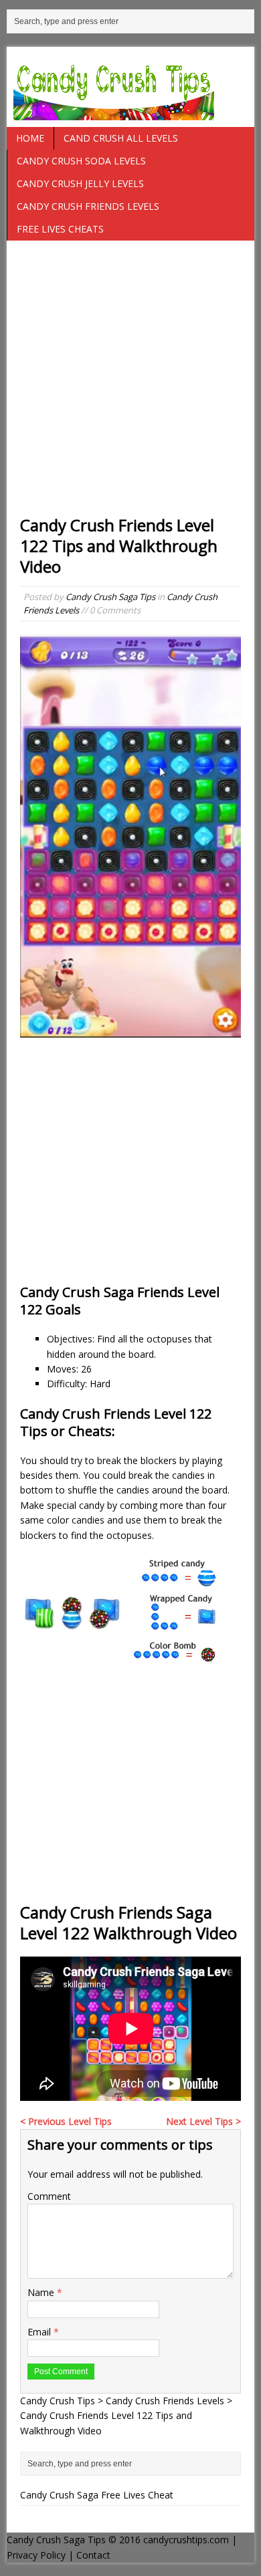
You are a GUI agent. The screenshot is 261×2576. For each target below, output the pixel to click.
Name (42, 2292)
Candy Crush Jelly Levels (80, 183)
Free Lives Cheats (60, 229)
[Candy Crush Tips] (131, 87)
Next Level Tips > (203, 2121)
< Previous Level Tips (66, 2121)
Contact (93, 2555)
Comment (49, 2196)
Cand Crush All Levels (121, 138)
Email (40, 2332)
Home (30, 138)
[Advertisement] (130, 384)
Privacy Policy (36, 2555)
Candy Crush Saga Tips (110, 597)
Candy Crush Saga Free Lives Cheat (97, 2495)
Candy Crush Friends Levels (88, 206)
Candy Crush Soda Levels (81, 161)
